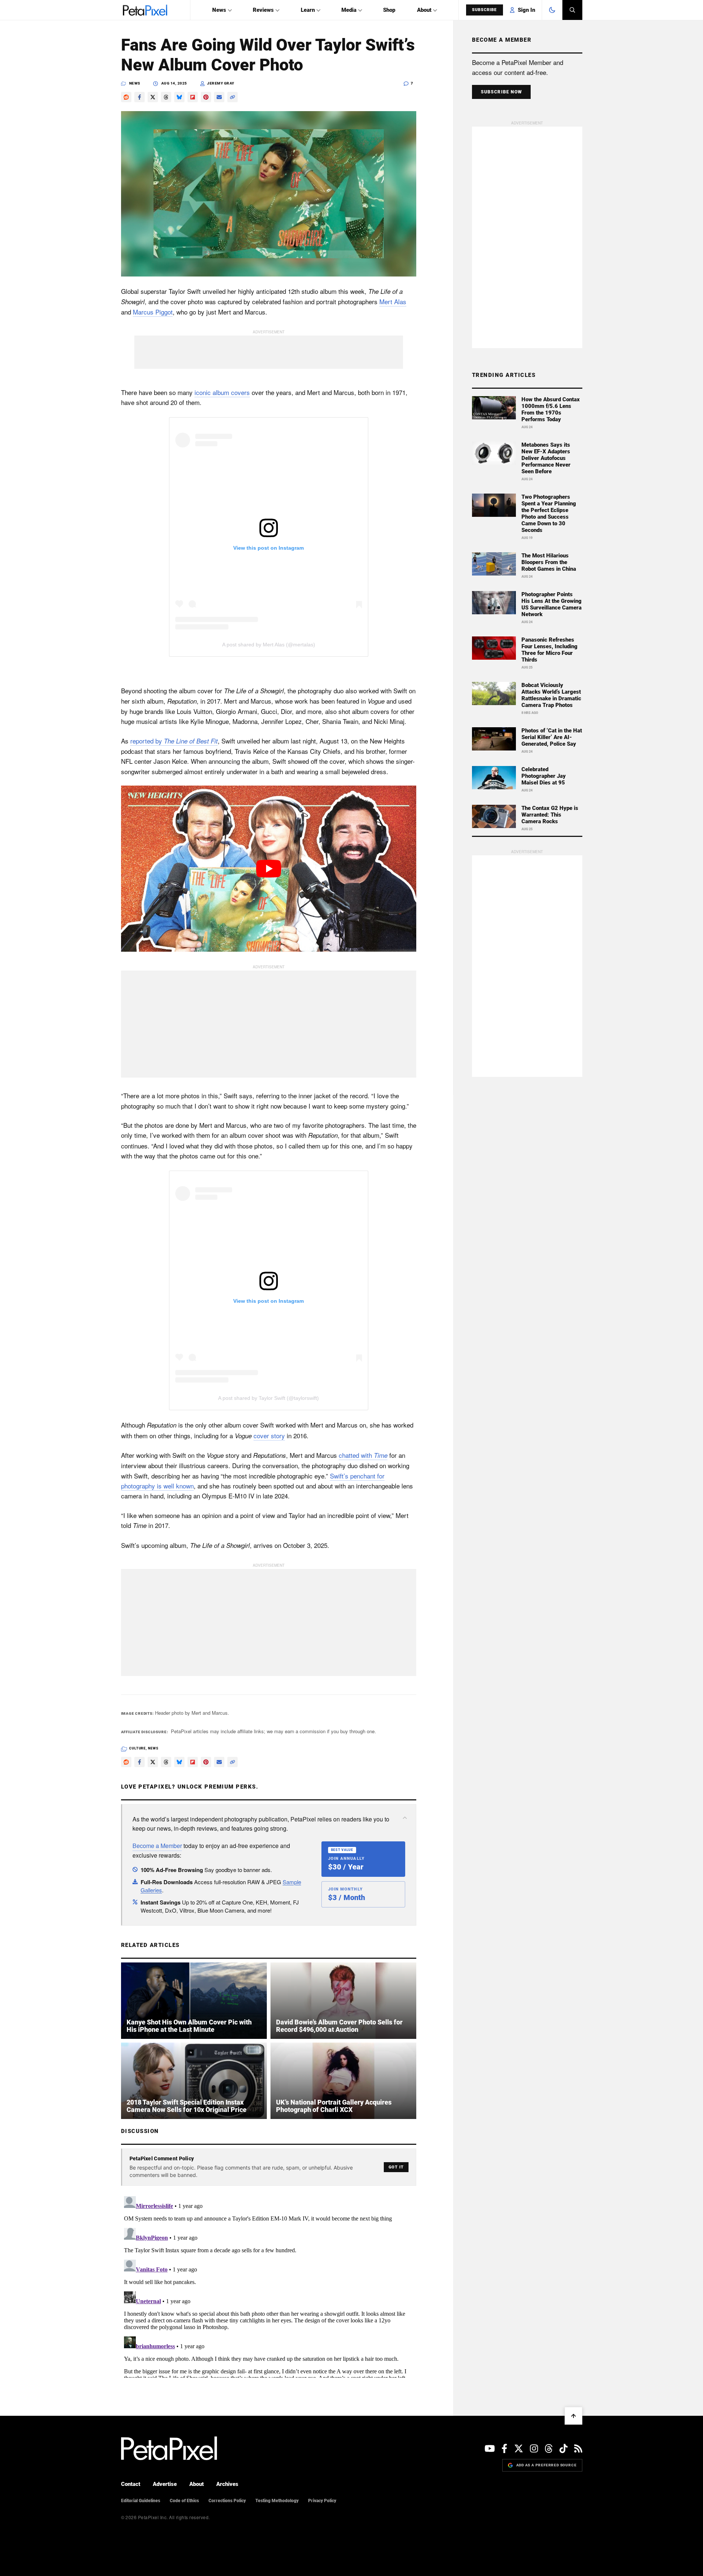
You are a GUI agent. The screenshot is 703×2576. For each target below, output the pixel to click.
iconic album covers (222, 392)
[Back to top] (573, 2416)
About (424, 10)
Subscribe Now (502, 92)
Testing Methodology (277, 2501)
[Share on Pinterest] (206, 97)
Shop (389, 10)
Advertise (165, 2484)
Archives (227, 2484)
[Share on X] (153, 97)
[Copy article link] (232, 97)
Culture (137, 1748)
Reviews (263, 10)
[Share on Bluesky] (179, 97)
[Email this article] (219, 97)
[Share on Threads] (166, 97)
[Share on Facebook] (139, 97)
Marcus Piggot (153, 312)
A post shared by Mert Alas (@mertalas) (269, 645)
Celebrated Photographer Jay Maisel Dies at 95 (544, 776)
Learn (308, 10)
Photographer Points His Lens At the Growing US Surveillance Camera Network (552, 604)
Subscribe (485, 10)
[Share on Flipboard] (193, 97)
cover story (269, 1435)
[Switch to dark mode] (552, 10)
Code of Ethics (184, 2501)
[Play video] (269, 869)
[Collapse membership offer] (405, 1818)
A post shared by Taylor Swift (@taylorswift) (268, 1398)
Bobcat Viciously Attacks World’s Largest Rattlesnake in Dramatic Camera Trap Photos (551, 695)
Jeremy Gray (221, 83)
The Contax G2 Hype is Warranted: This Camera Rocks (550, 815)
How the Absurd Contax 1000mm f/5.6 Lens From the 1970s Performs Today (551, 409)
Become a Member (157, 1846)
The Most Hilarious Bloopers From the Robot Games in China (549, 562)
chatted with (363, 1455)
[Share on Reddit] (126, 97)
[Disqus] (269, 2285)
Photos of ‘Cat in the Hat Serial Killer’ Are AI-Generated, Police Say (552, 737)
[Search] (572, 10)
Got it (396, 2167)
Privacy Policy (322, 2501)
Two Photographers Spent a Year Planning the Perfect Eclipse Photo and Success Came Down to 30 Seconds (549, 514)
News (219, 10)
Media (349, 10)
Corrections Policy (227, 2501)
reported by (174, 741)
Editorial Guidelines (141, 2501)
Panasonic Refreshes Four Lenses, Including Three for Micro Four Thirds (549, 650)
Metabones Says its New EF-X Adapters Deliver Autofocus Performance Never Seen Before (546, 458)
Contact (131, 2484)
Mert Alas (393, 301)
